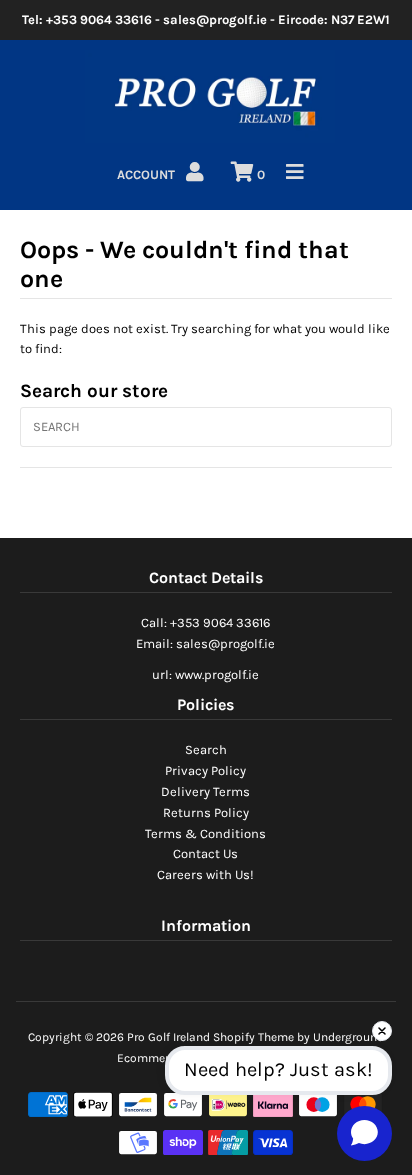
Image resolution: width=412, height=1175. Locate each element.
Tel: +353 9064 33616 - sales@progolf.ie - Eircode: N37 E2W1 (206, 19)
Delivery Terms (205, 791)
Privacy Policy (205, 770)
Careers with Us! (205, 874)
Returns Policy (206, 812)
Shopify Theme (253, 1037)
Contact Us (205, 853)
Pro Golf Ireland (168, 1037)
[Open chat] (364, 1133)
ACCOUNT (147, 174)
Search (206, 749)
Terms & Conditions (205, 833)
